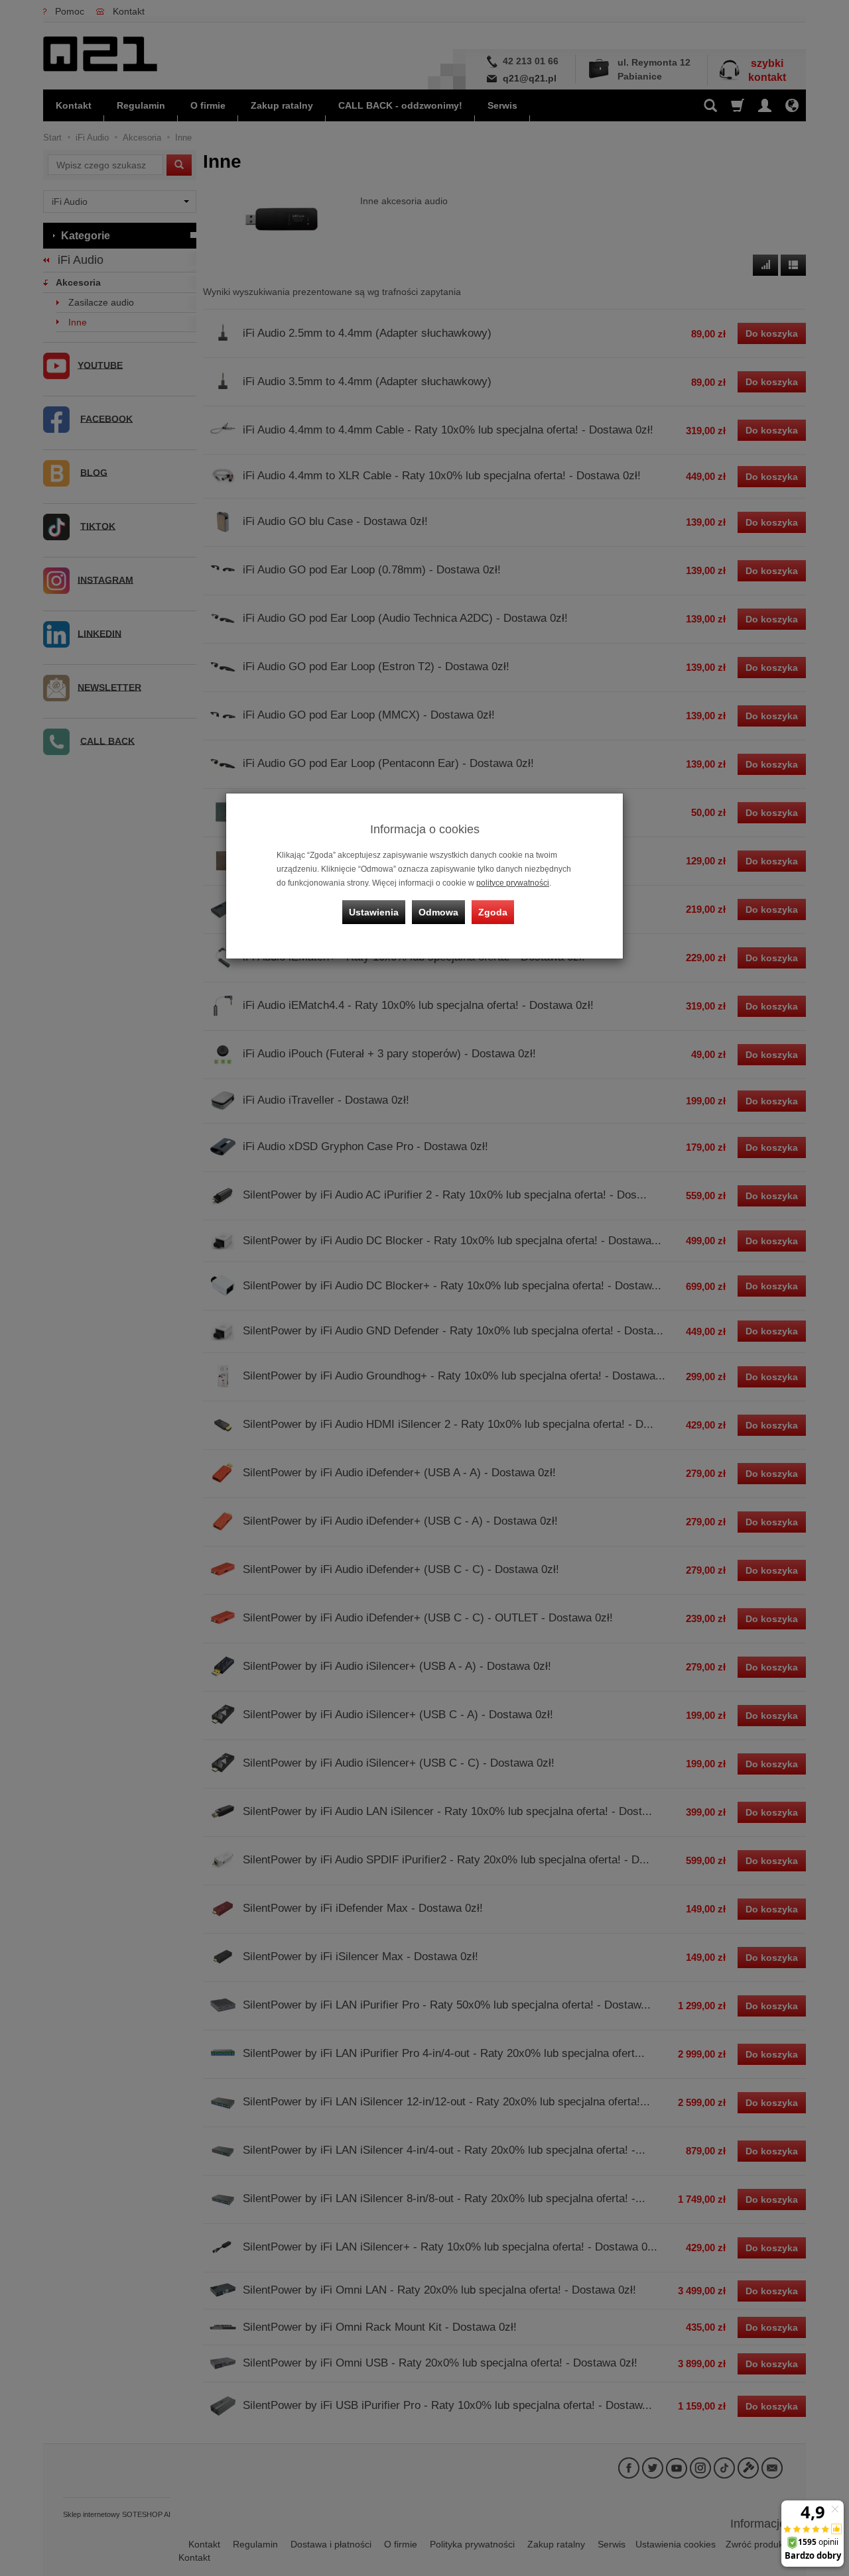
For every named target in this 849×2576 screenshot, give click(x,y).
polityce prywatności (513, 883)
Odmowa (438, 912)
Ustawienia (374, 912)
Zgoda (493, 912)
